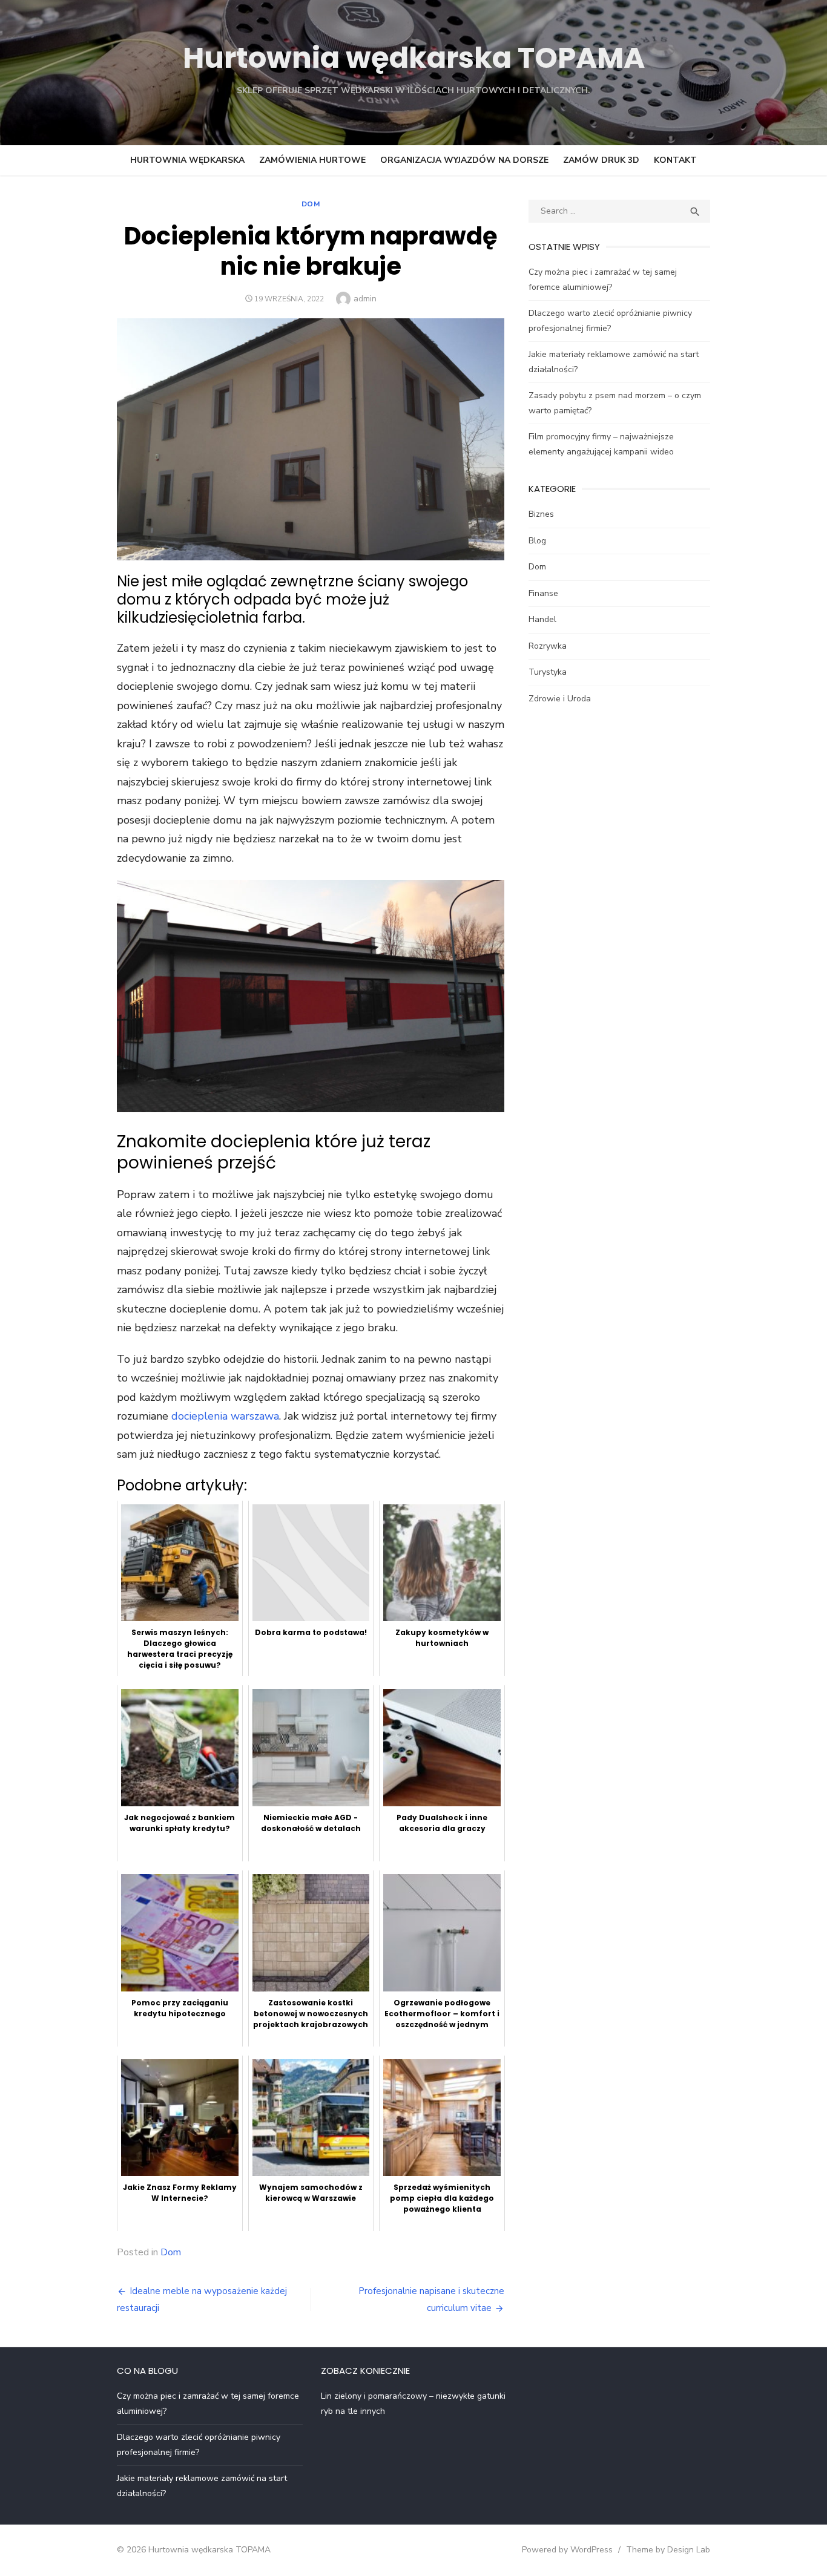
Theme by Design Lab (668, 2550)
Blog (537, 541)
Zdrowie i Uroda (560, 699)
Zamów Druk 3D (601, 160)
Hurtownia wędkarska (187, 160)
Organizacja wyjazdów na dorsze (464, 160)
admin (365, 299)
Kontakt (675, 160)
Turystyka (548, 672)
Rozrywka (548, 646)
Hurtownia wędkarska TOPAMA (414, 58)
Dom (311, 204)
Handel (542, 619)
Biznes (541, 514)
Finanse (543, 593)
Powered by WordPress (567, 2550)
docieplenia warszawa (225, 1416)
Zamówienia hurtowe (312, 160)
